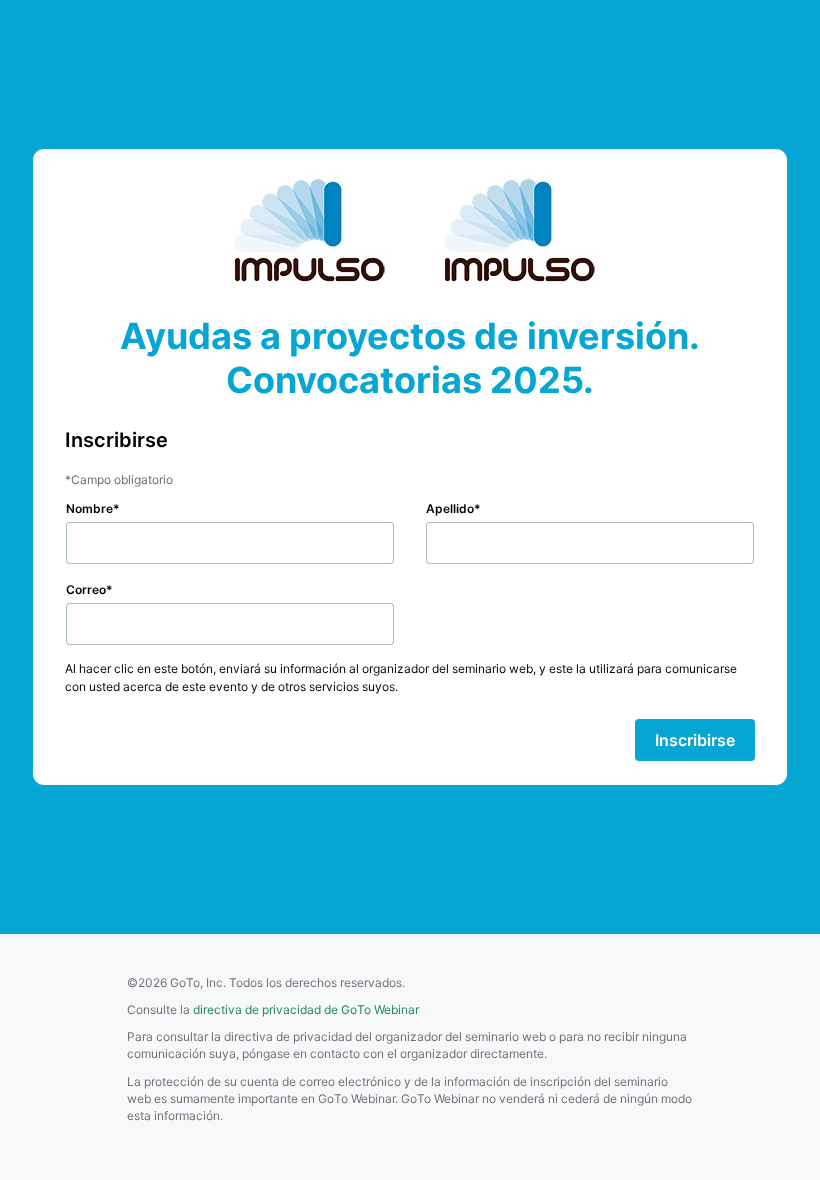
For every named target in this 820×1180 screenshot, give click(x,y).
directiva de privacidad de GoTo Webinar (306, 1009)
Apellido (450, 508)
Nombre (89, 508)
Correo (86, 589)
